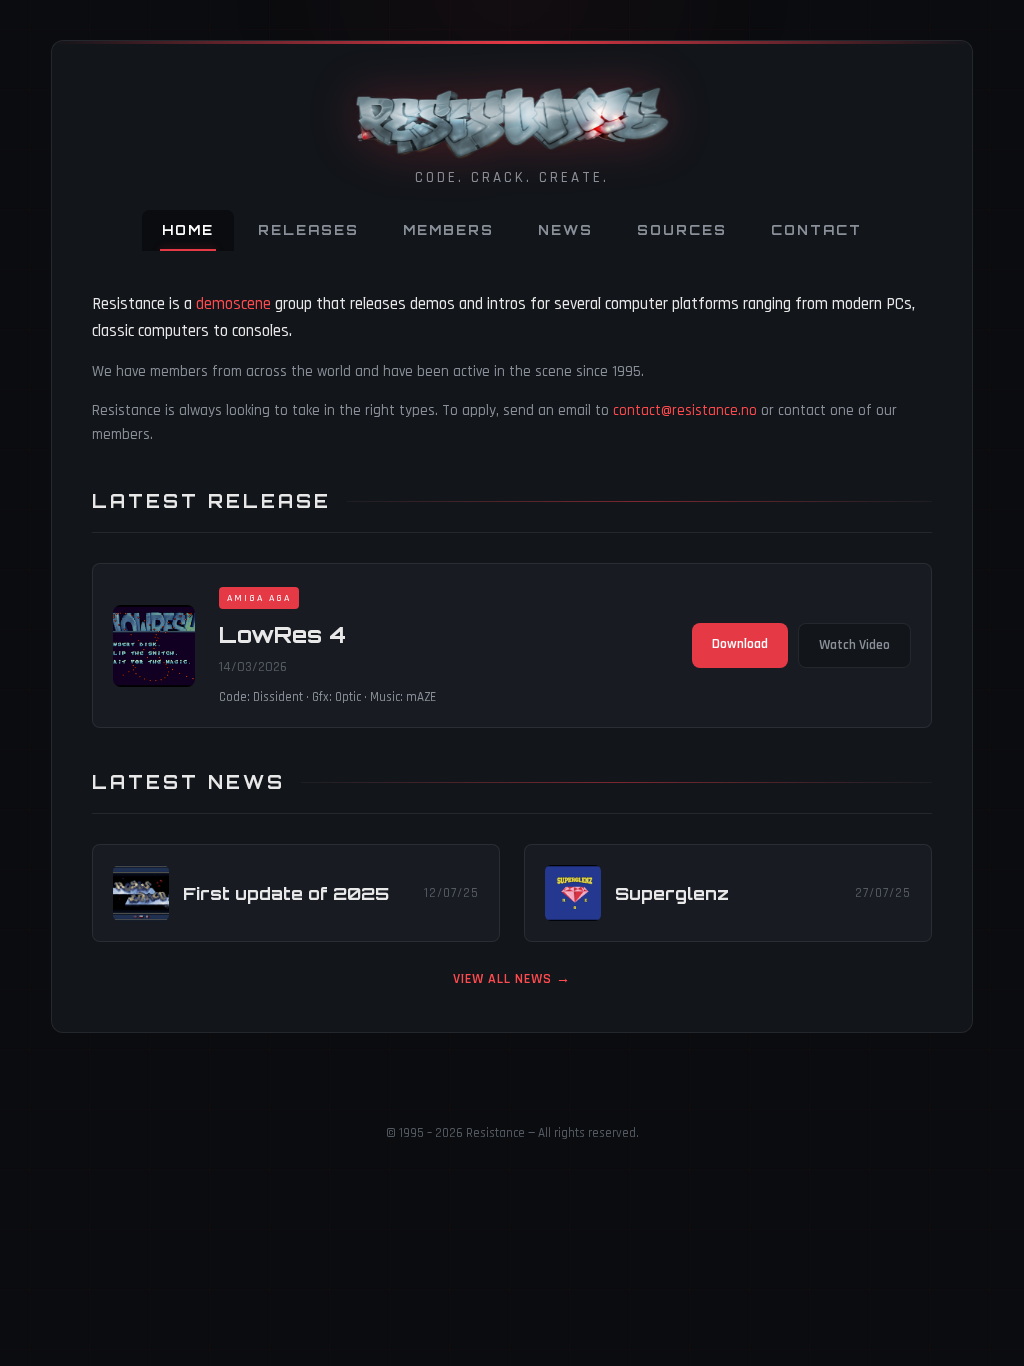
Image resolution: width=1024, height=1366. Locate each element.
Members (448, 230)
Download (740, 644)
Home (188, 230)
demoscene (233, 304)
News (565, 230)
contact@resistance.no (685, 410)
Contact (816, 230)
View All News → (512, 979)
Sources (682, 230)
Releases (308, 230)
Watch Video (854, 645)
